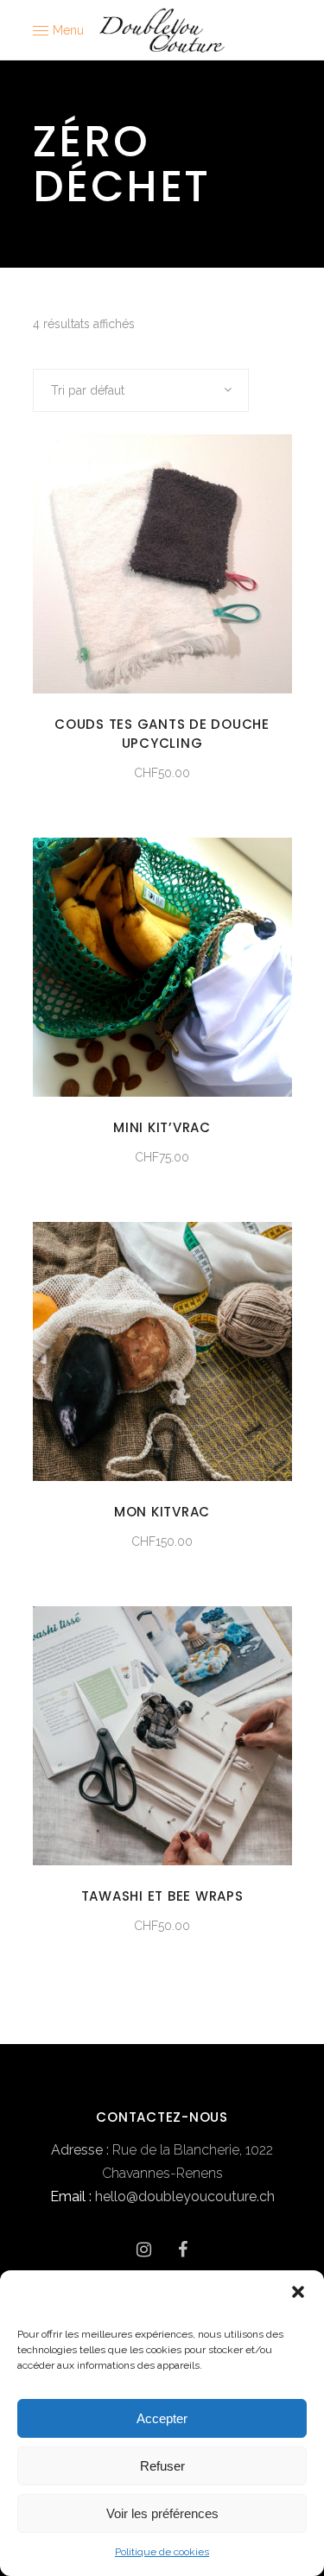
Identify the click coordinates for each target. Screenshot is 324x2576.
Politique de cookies (162, 2552)
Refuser (162, 2466)
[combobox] (141, 390)
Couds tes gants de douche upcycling (162, 734)
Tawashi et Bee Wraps (162, 1896)
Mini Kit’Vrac (162, 1127)
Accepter (162, 2418)
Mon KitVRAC (162, 1512)
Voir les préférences (162, 2513)
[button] (298, 2292)
